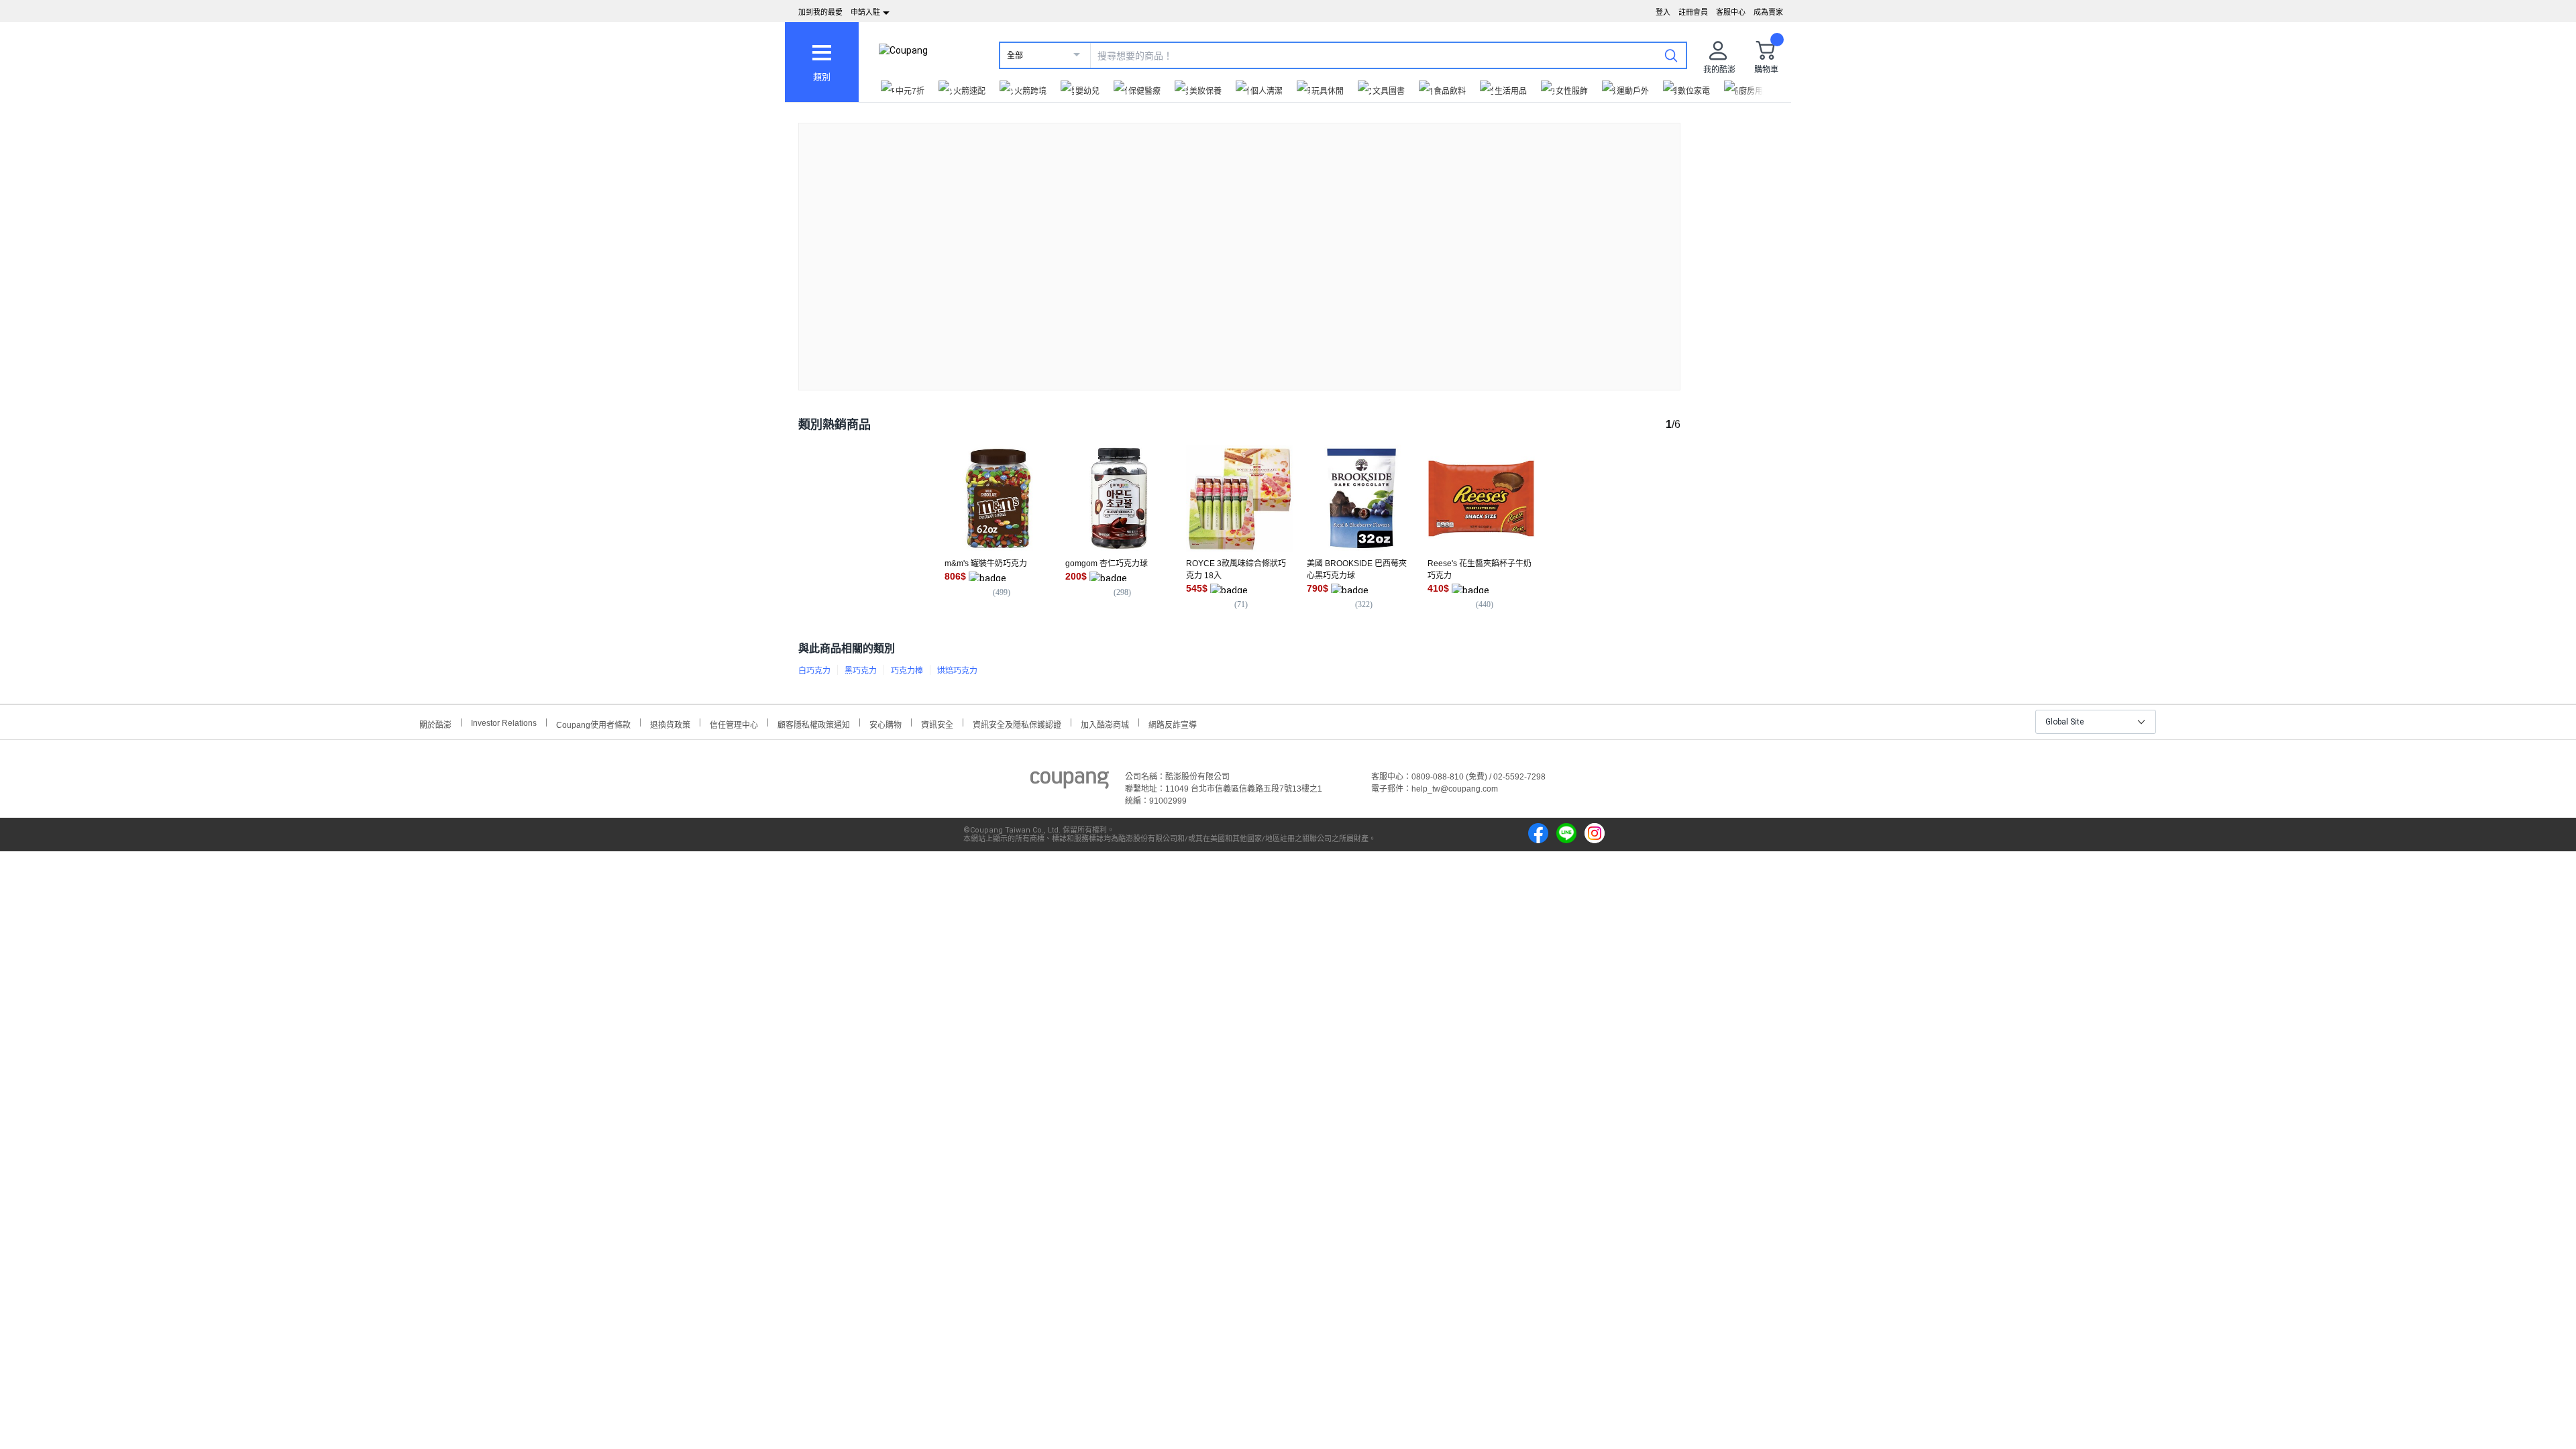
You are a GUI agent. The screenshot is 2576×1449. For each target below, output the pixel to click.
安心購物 (885, 723)
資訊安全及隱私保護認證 (1017, 723)
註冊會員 (1693, 12)
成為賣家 (1768, 12)
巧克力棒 (907, 671)
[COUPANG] (1070, 782)
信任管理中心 (734, 723)
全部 (1015, 56)
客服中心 (1731, 12)
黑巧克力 (861, 671)
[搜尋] (1671, 55)
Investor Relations (504, 722)
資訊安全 (937, 723)
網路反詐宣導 (1173, 723)
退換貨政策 (670, 723)
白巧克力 (814, 671)
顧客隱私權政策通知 (814, 723)
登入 (1663, 12)
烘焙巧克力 (957, 671)
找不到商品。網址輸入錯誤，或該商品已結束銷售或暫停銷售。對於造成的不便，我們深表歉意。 (1240, 246)
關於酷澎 (435, 723)
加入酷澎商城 (1105, 723)
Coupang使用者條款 (593, 723)
